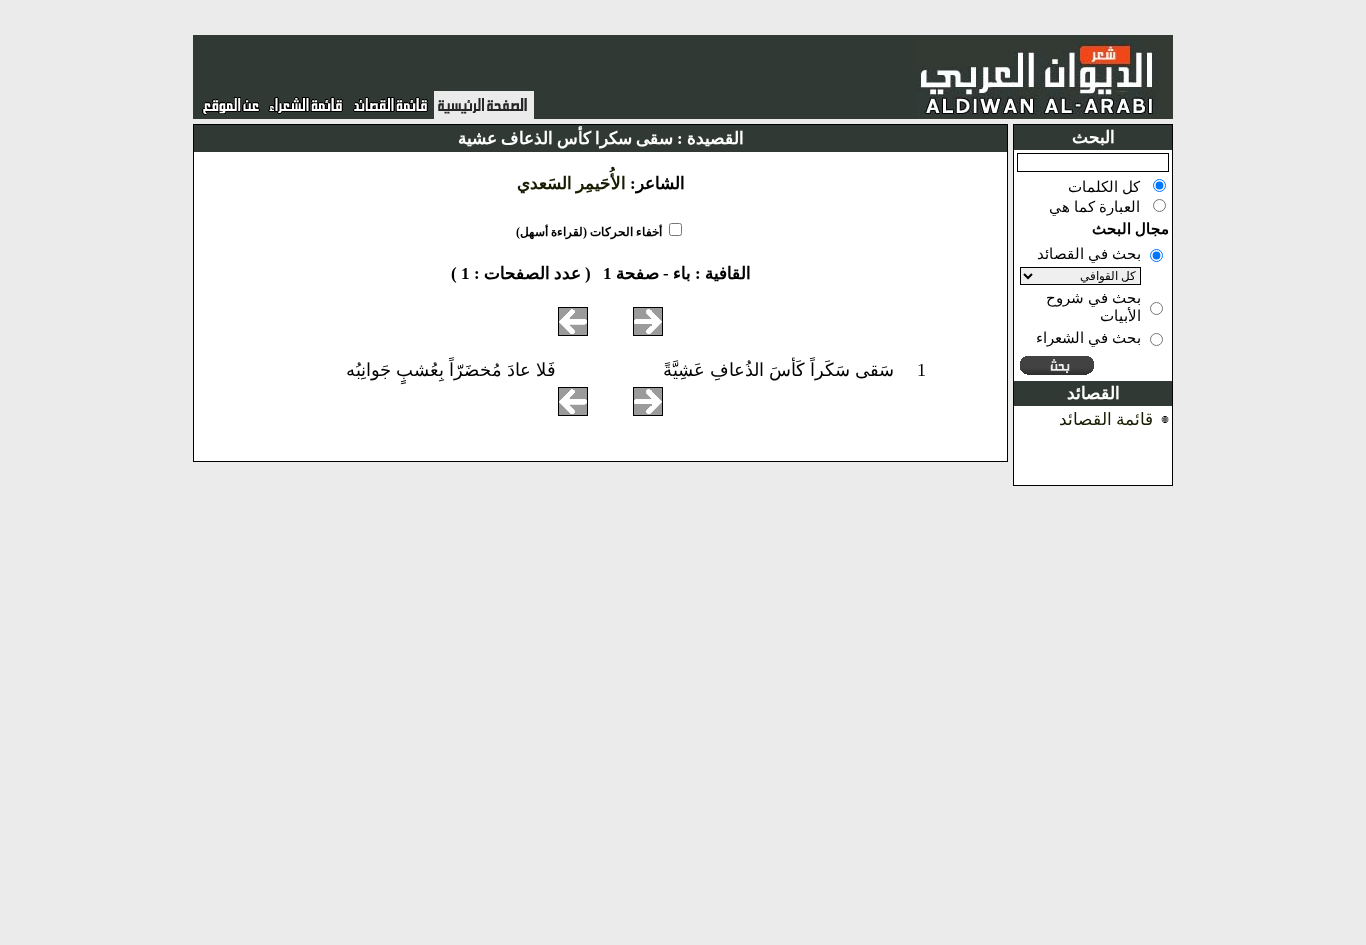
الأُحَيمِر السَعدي (571, 183)
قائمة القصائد (1106, 419)
